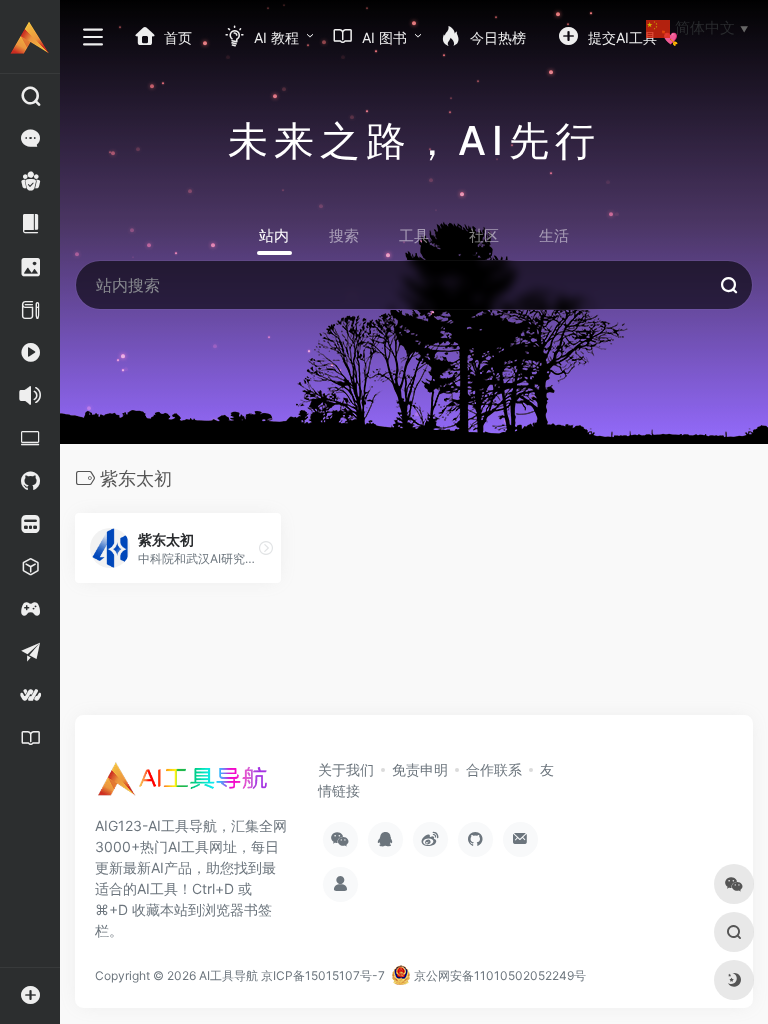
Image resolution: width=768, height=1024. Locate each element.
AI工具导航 (228, 975)
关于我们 (346, 769)
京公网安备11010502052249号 (498, 975)
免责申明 (420, 769)
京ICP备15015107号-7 (323, 975)
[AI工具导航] (185, 785)
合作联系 (494, 769)
